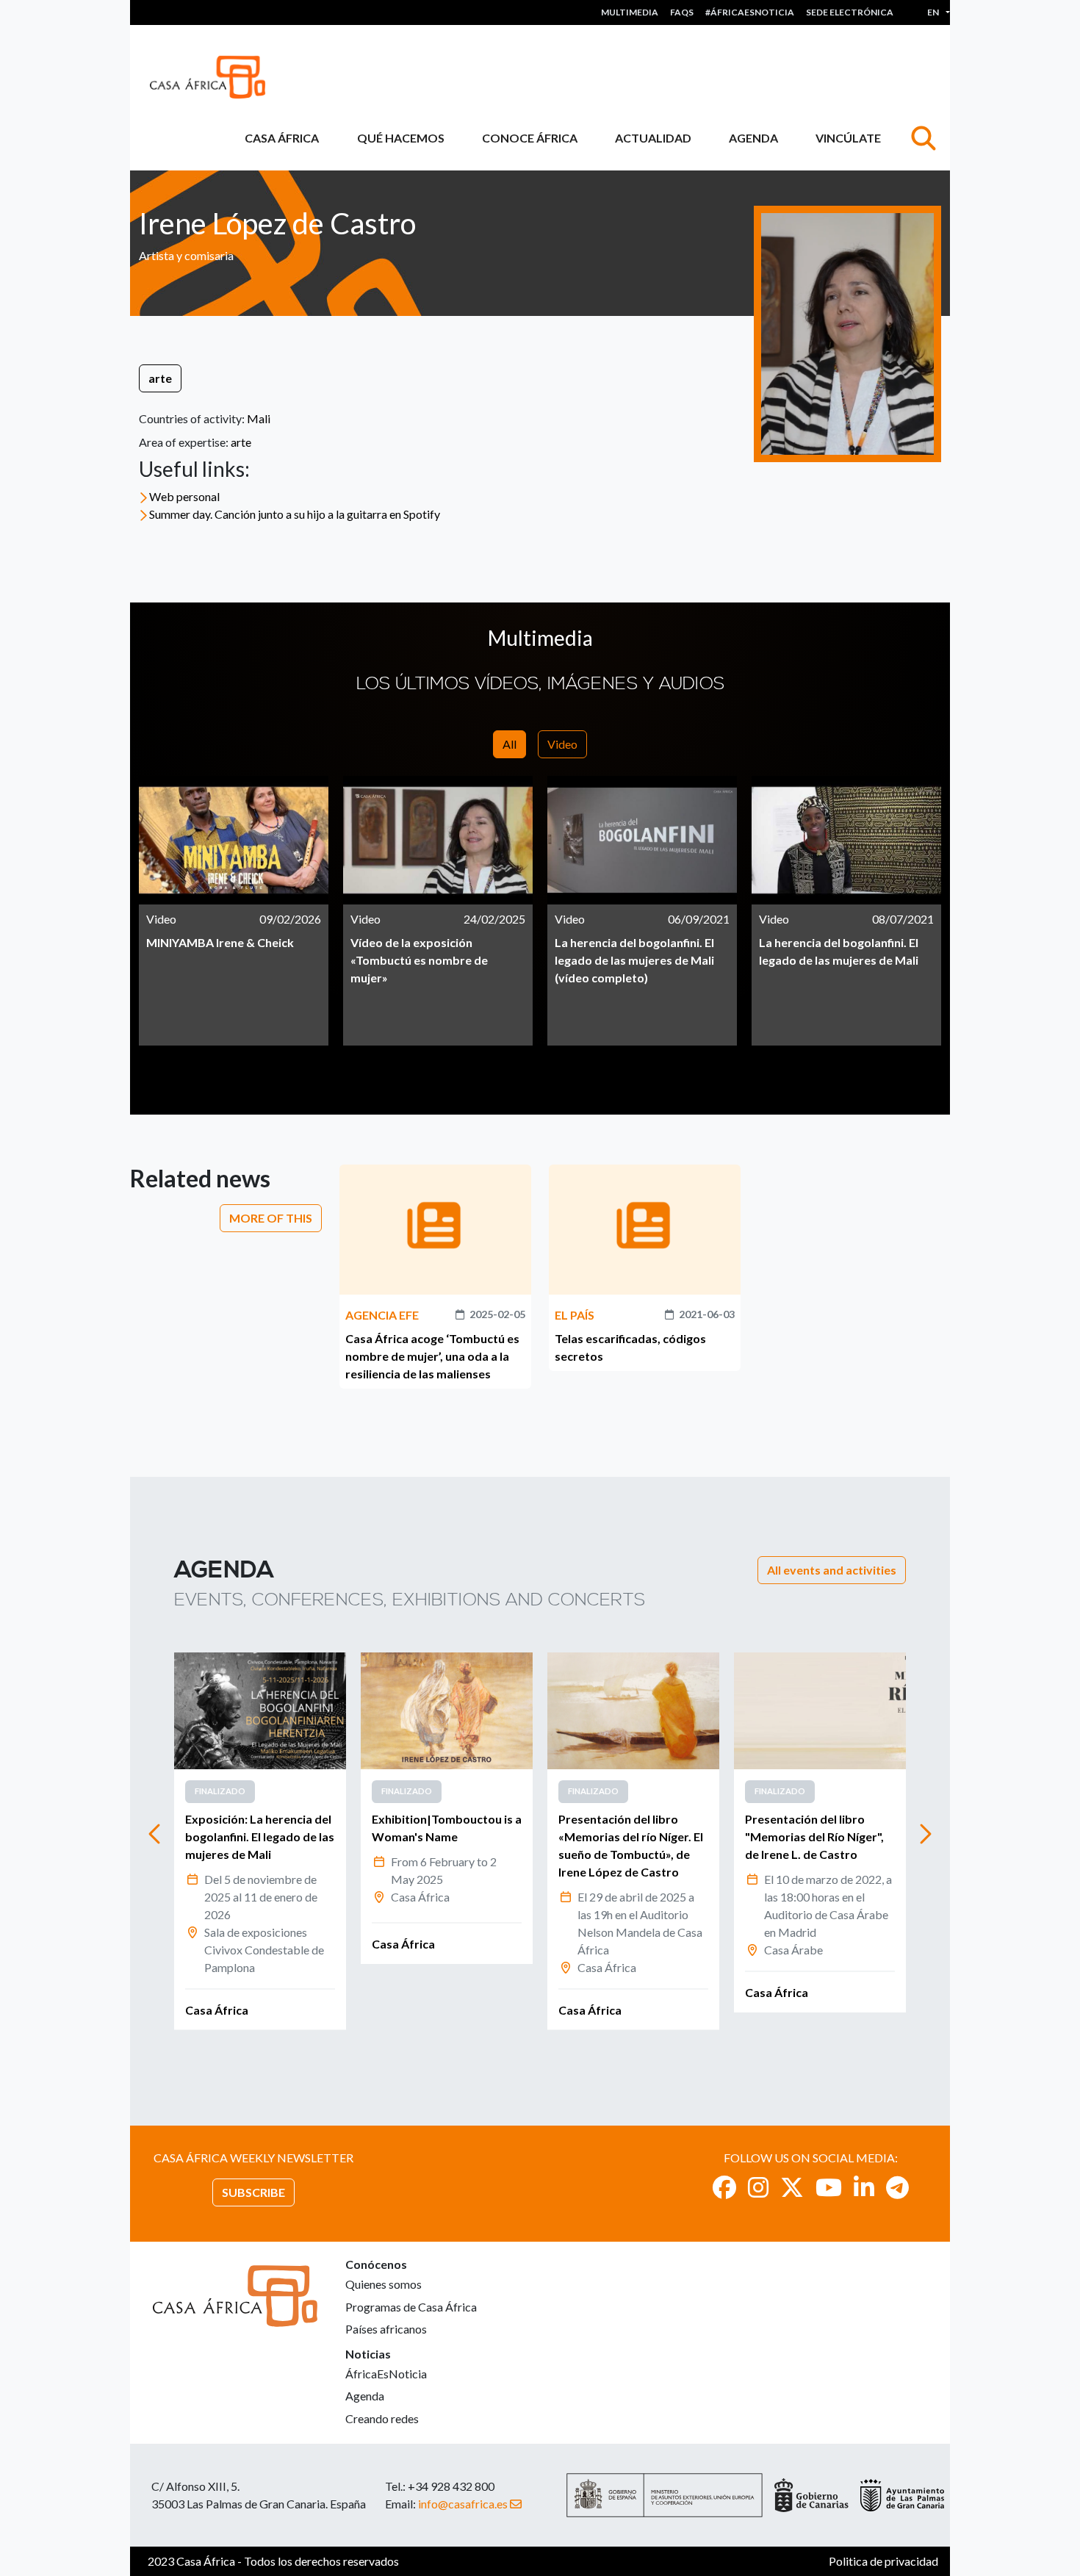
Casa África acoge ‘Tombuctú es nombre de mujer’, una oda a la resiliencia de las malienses (432, 1356)
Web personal (184, 496)
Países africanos (386, 2329)
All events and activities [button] (832, 1570)
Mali (259, 418)
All (510, 744)
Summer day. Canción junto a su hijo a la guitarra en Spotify (295, 514)
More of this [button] (271, 1218)
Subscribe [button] (253, 2192)
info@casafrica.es (463, 2504)
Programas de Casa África (411, 2307)
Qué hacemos (401, 138)
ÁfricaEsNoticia (386, 2374)
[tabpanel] (234, 911)
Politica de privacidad (883, 2561)
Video (562, 744)
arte (160, 378)
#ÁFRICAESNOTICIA (750, 12)
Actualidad (653, 138)
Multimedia (630, 12)
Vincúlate (848, 138)
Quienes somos (384, 2284)
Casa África (282, 138)
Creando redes (382, 2418)
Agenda (753, 138)
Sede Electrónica (850, 12)
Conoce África (530, 138)
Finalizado (220, 1791)
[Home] (213, 77)
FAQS (682, 12)
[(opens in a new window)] (724, 2187)
